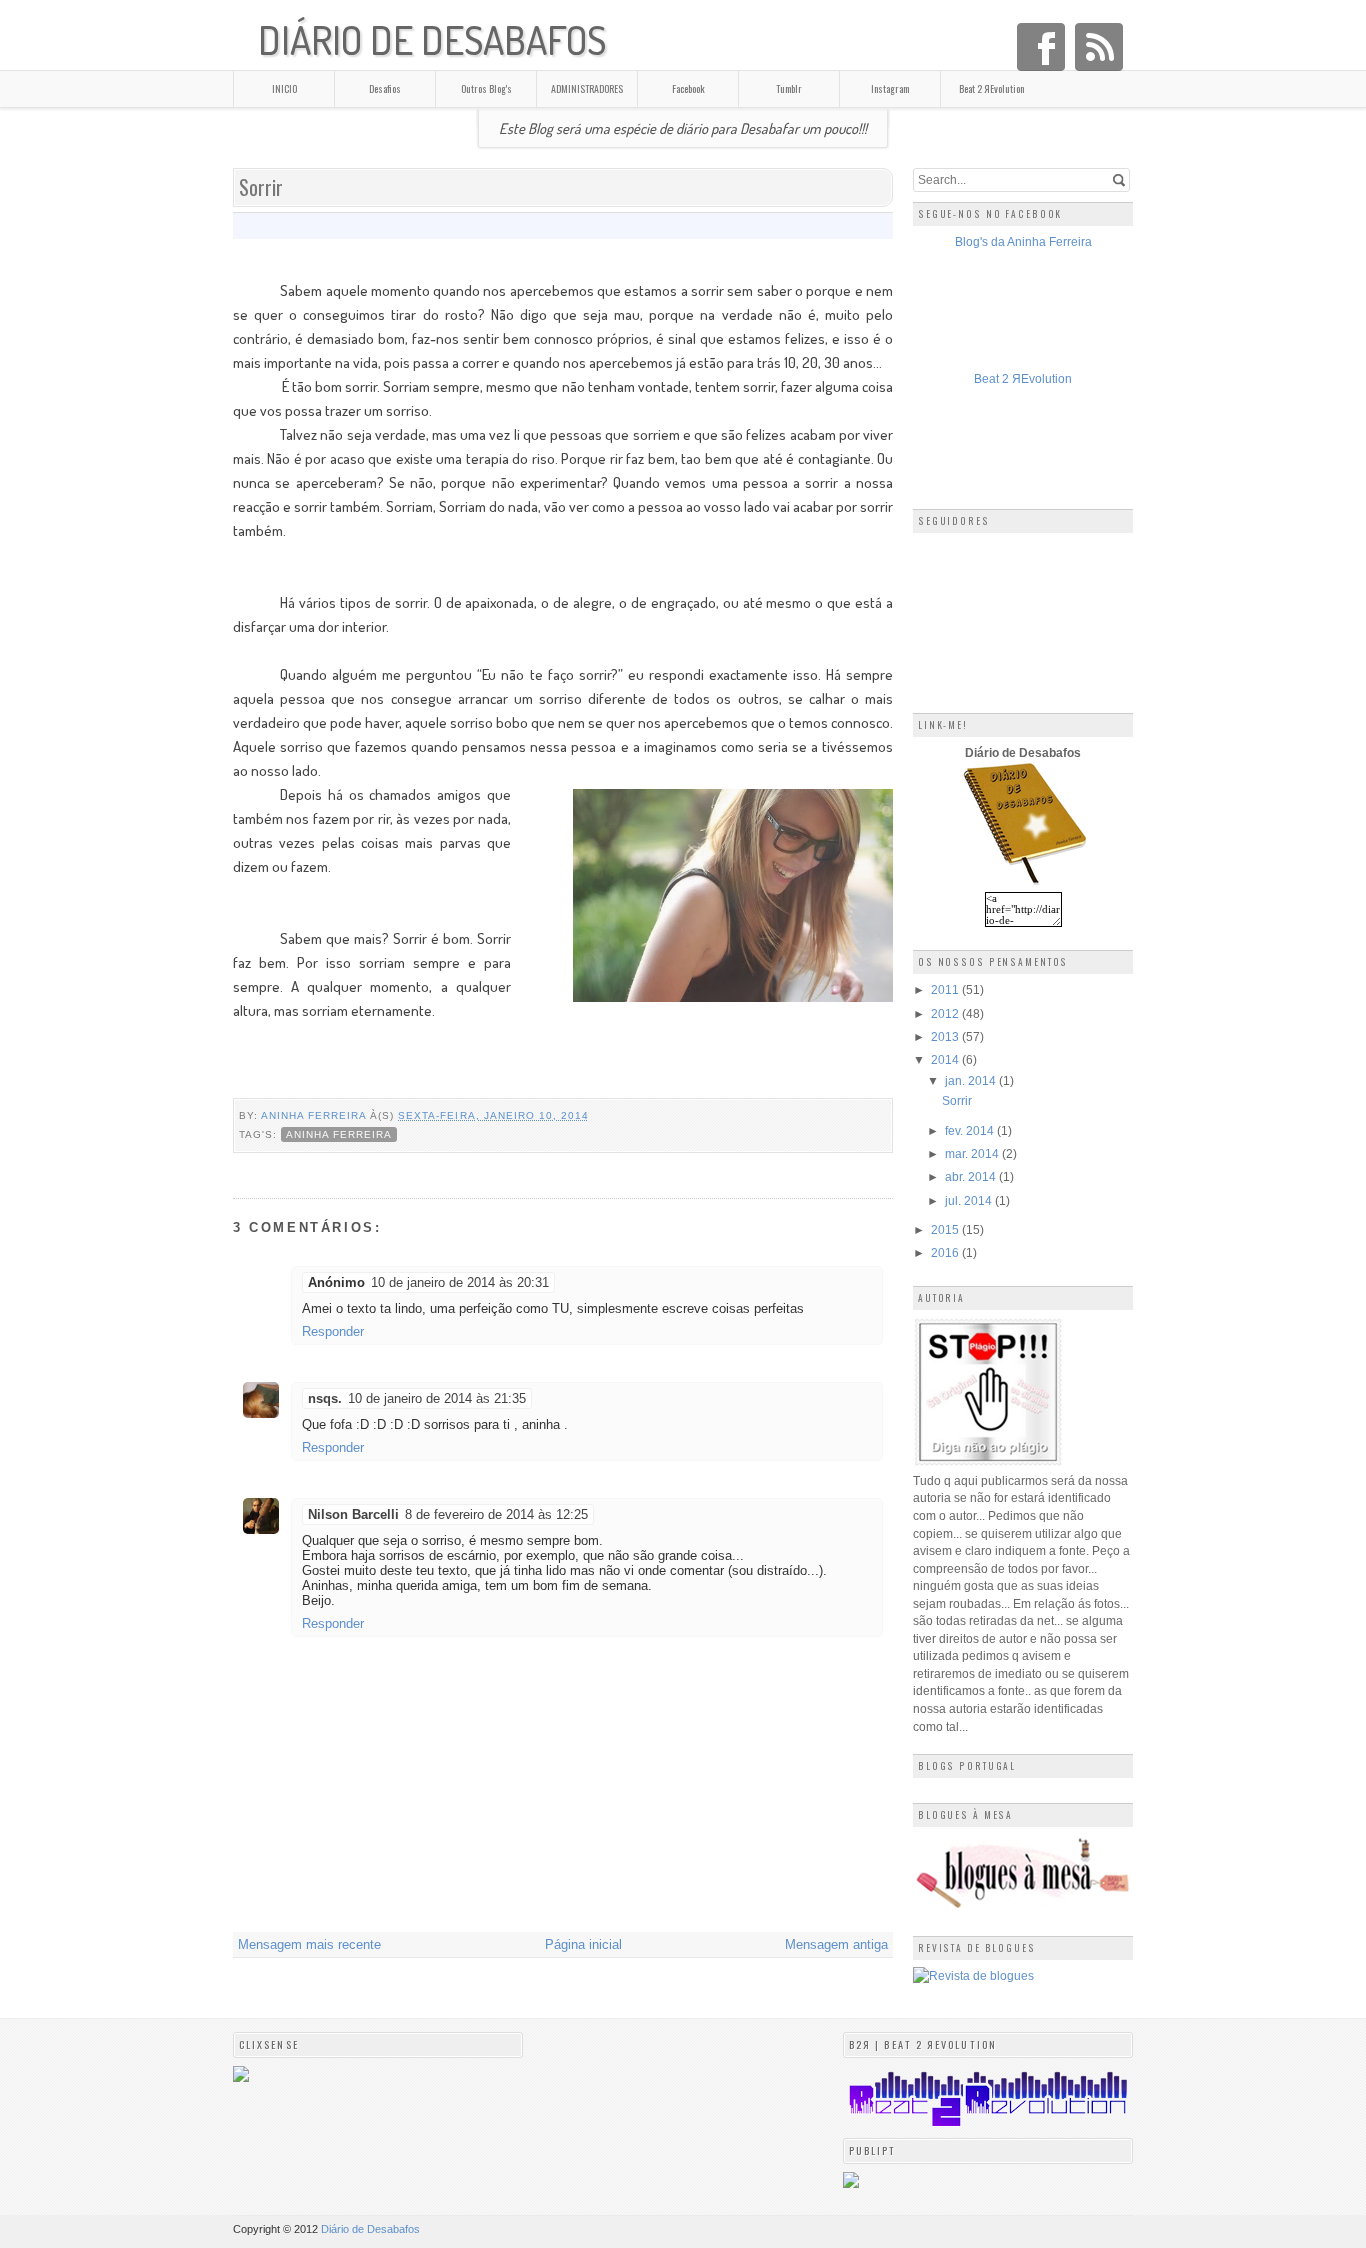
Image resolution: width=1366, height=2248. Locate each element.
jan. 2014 (972, 1080)
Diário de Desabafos (432, 39)
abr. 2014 (972, 1176)
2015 (946, 1229)
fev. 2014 (971, 1130)
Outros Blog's (486, 88)
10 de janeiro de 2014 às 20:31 (460, 1282)
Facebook (688, 88)
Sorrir (957, 1100)
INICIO (284, 88)
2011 (946, 989)
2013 (946, 1036)
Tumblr (789, 88)
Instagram (890, 88)
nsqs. (325, 1398)
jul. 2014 (970, 1200)
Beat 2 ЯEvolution (991, 88)
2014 (946, 1059)
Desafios (385, 88)
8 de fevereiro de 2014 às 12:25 (496, 1514)
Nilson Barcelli (353, 1514)
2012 (946, 1013)
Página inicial (583, 1944)
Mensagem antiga (836, 1944)
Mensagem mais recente (309, 1944)
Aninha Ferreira (315, 1115)
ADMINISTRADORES (587, 88)
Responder (333, 1331)
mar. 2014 (973, 1153)
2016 (946, 1252)
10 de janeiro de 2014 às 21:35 (437, 1398)
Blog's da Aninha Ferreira (1023, 241)
